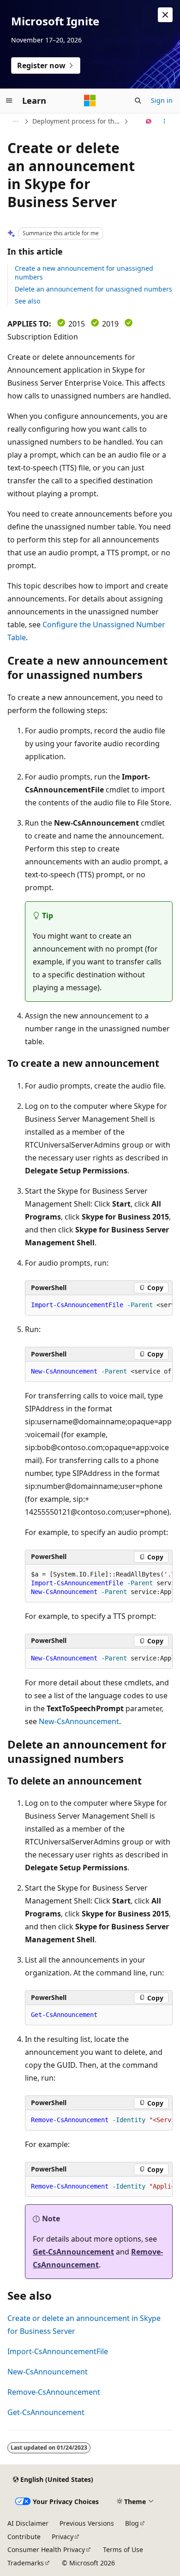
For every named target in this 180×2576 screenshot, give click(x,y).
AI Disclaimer (28, 2523)
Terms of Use (123, 2549)
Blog (132, 2523)
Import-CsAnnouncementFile (58, 2351)
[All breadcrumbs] (15, 121)
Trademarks (26, 2563)
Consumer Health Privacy (46, 2549)
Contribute (24, 2537)
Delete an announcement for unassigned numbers (93, 289)
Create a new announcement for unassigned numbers (84, 272)
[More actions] (165, 121)
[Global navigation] (9, 101)
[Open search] (138, 101)
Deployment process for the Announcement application (77, 121)
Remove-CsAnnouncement (54, 2392)
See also (27, 301)
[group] (99, 1305)
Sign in (162, 100)
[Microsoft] (90, 101)
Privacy (63, 2537)
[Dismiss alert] (165, 15)
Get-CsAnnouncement (73, 2252)
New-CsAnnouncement (79, 1721)
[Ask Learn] (149, 121)
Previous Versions (87, 2523)
